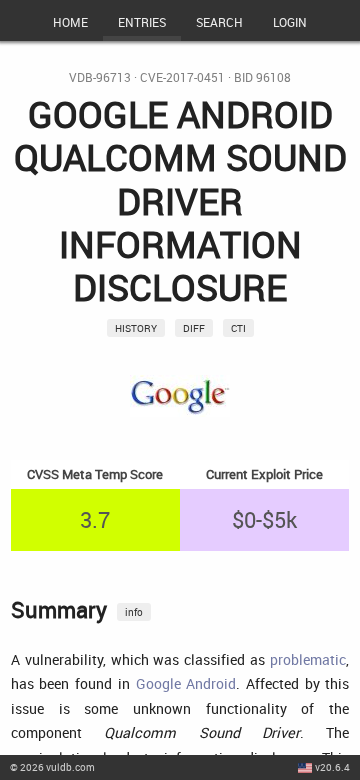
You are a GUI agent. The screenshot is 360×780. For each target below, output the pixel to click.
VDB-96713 (100, 77)
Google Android (186, 683)
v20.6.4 (332, 767)
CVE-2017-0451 (182, 77)
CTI (238, 328)
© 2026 (52, 767)
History (136, 328)
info (134, 612)
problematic (308, 659)
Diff (194, 328)
